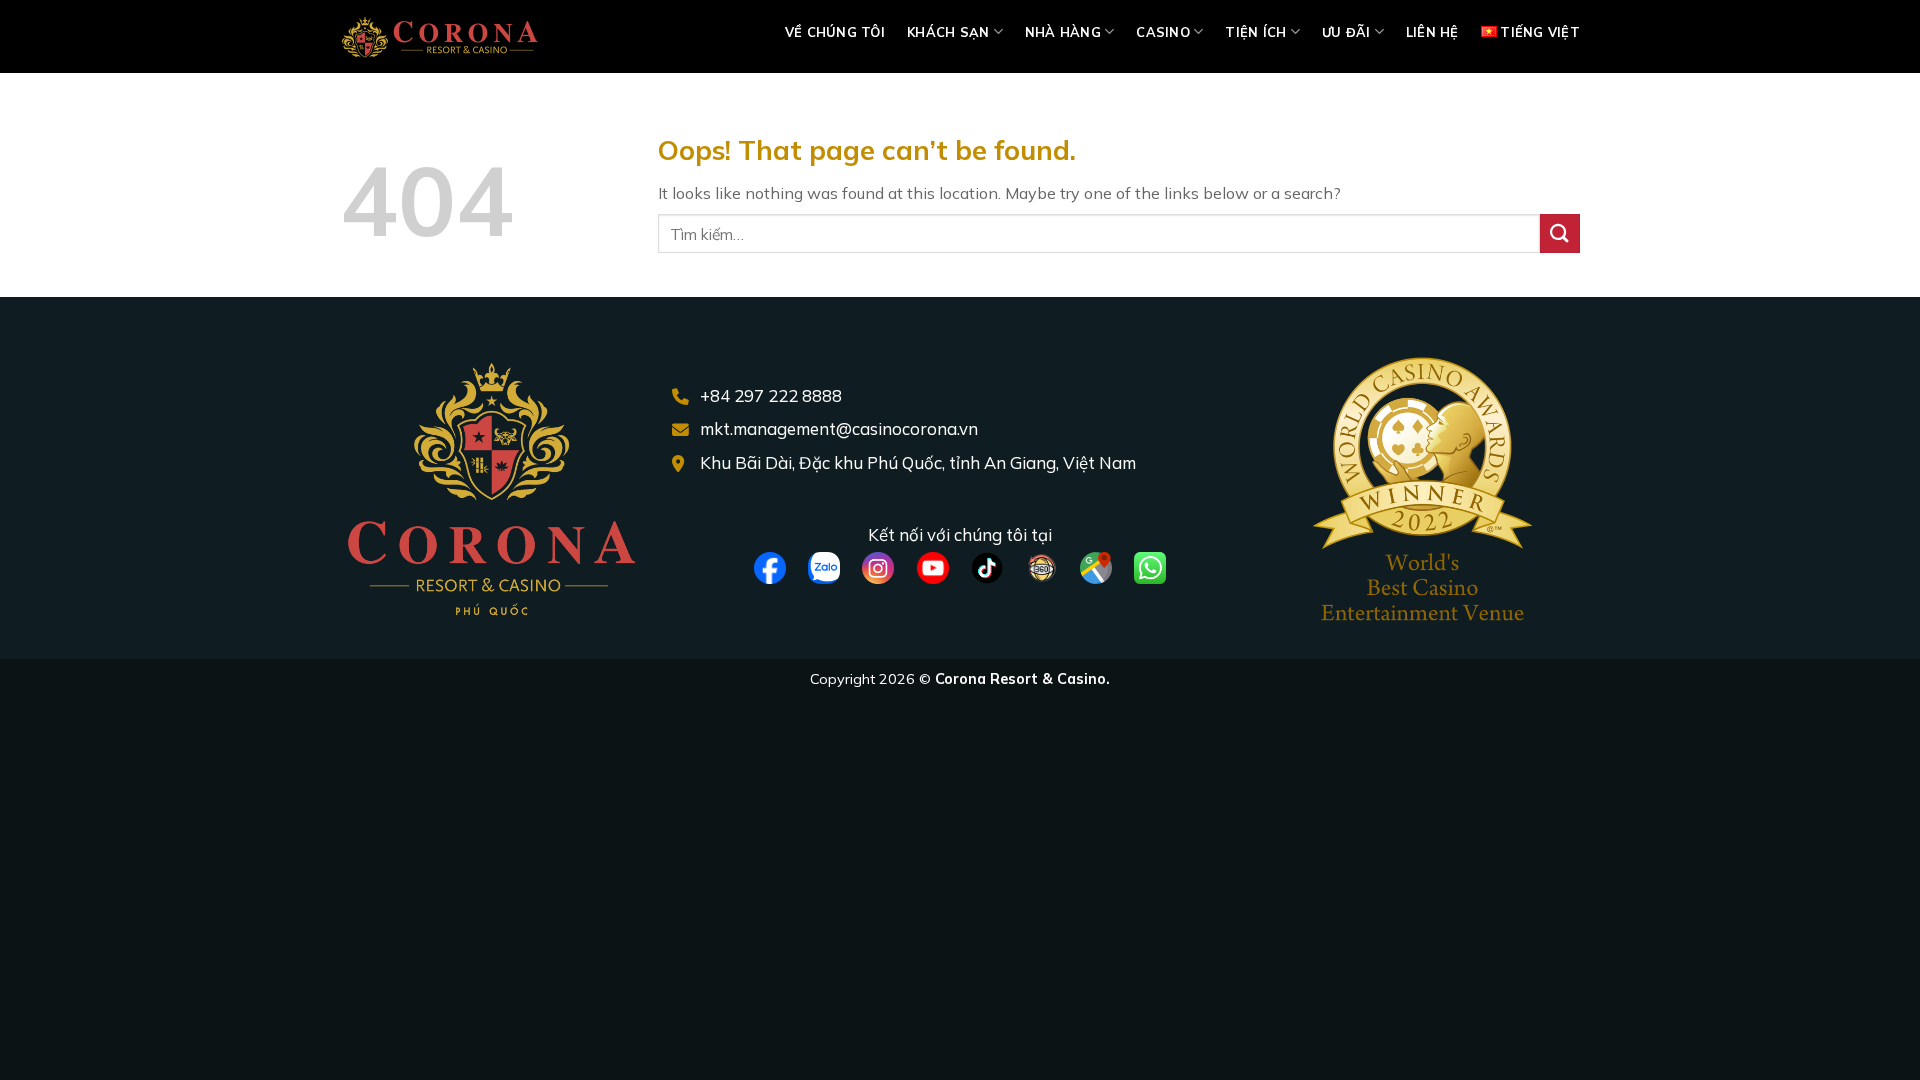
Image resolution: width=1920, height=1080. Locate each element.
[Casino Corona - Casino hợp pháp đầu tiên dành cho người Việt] (440, 37)
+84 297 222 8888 (771, 395)
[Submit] (1560, 233)
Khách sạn (948, 32)
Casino (1163, 32)
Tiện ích (1255, 32)
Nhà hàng (1063, 32)
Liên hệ (1432, 32)
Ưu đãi (1346, 32)
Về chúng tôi (835, 32)
